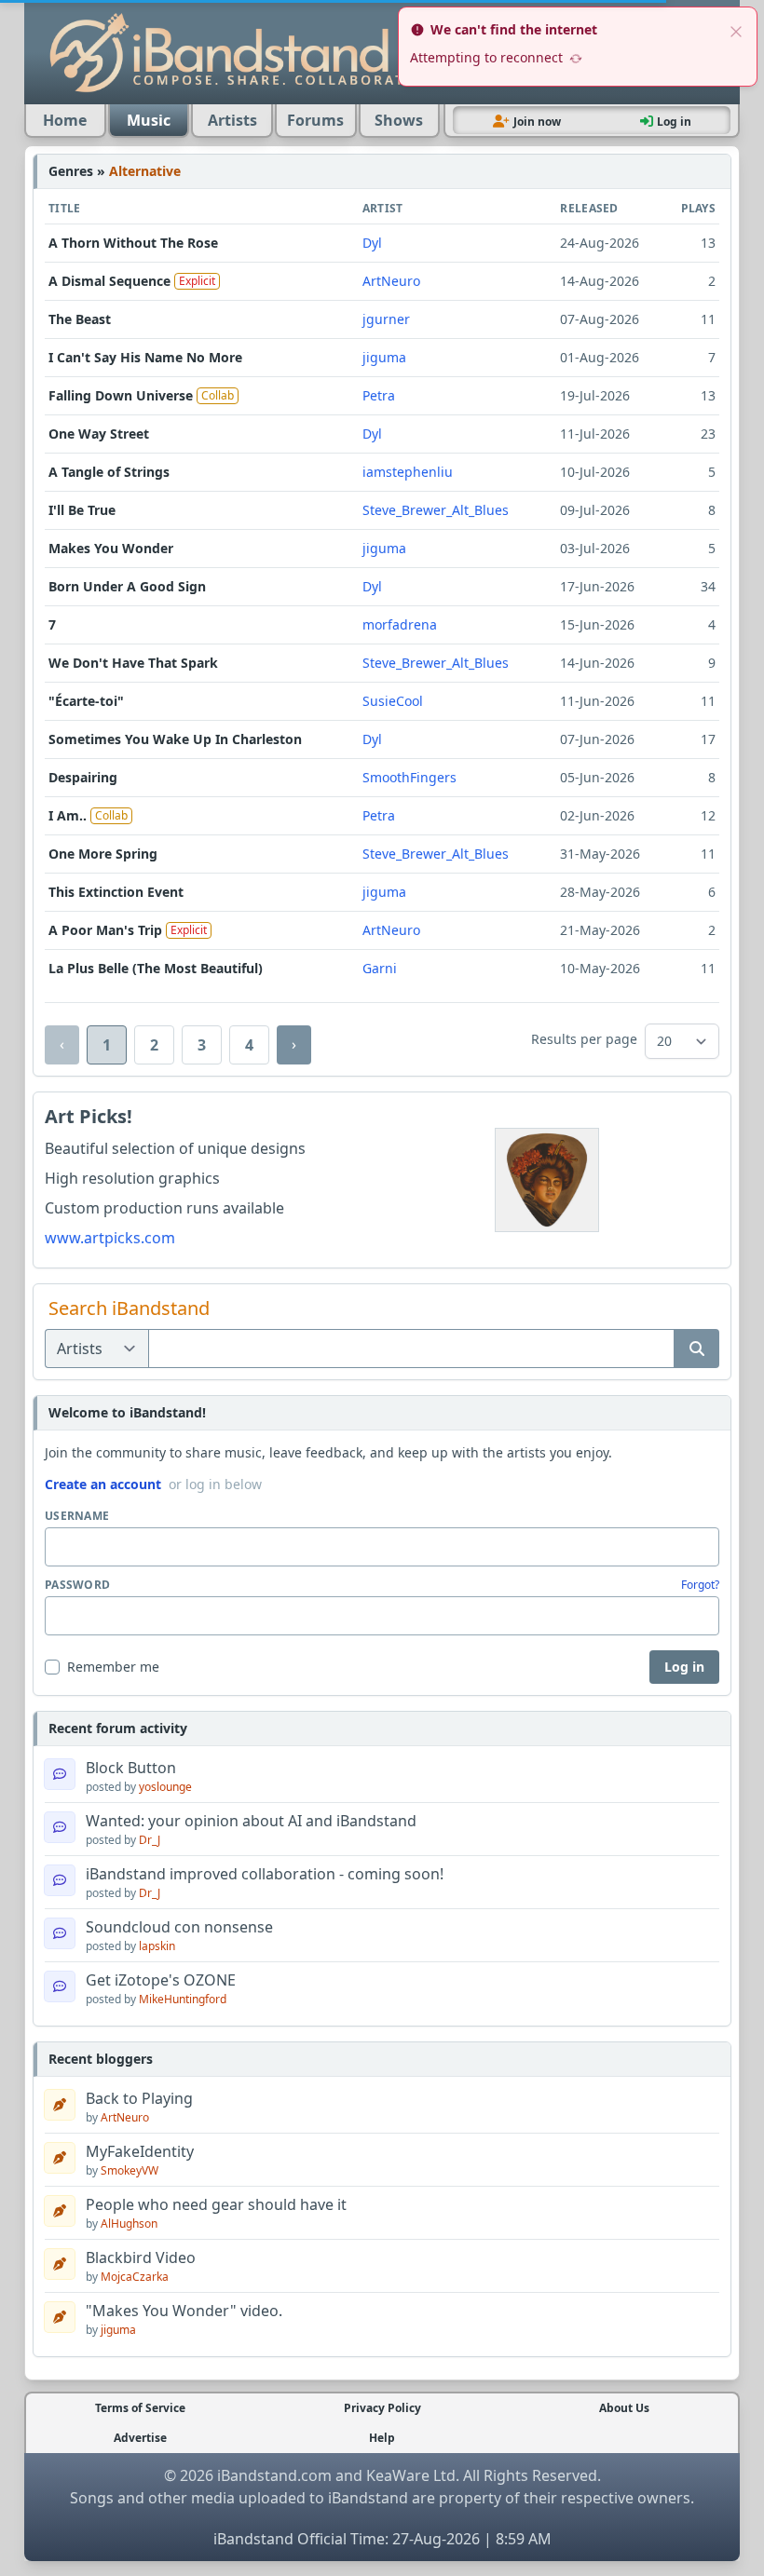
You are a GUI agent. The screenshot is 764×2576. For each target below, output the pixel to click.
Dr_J (150, 1840)
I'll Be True (82, 510)
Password (77, 1585)
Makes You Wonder (111, 548)
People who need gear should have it (216, 2204)
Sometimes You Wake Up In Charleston (175, 739)
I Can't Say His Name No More (145, 357)
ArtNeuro (391, 281)
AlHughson (129, 2223)
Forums (315, 120)
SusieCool (393, 701)
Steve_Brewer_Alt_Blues (436, 510)
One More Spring (103, 854)
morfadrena (400, 624)
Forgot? (700, 1585)
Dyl (372, 243)
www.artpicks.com (110, 1238)
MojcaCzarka (135, 2277)
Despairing (83, 777)
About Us (624, 2408)
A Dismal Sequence (109, 281)
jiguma (384, 357)
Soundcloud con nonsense (179, 1927)
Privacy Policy (382, 2408)
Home (65, 120)
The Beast (80, 319)
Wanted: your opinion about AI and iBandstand (251, 1821)
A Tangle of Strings (109, 472)
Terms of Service (140, 2408)
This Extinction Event (116, 892)
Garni (380, 968)
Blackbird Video (141, 2257)
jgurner (386, 319)
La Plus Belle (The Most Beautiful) (156, 968)
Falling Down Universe (121, 395)
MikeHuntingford (183, 1999)
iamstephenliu (408, 472)
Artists (232, 120)
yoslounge (165, 1787)
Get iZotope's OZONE (161, 1980)
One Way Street (99, 434)
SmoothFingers (409, 777)
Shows (399, 120)
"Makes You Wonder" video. (184, 2311)
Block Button (131, 1768)
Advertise (140, 2438)
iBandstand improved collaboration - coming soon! (265, 1874)
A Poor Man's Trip (105, 930)
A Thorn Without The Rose (133, 243)
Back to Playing (139, 2098)
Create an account (103, 1484)
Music (149, 120)
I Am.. (68, 815)
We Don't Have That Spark (133, 663)
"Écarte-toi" (86, 701)
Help (382, 2438)
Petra (379, 395)
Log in (684, 1667)
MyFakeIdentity (140, 2151)
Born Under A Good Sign (127, 586)
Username (77, 1516)
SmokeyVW (130, 2170)
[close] (736, 30)
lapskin (157, 1946)
